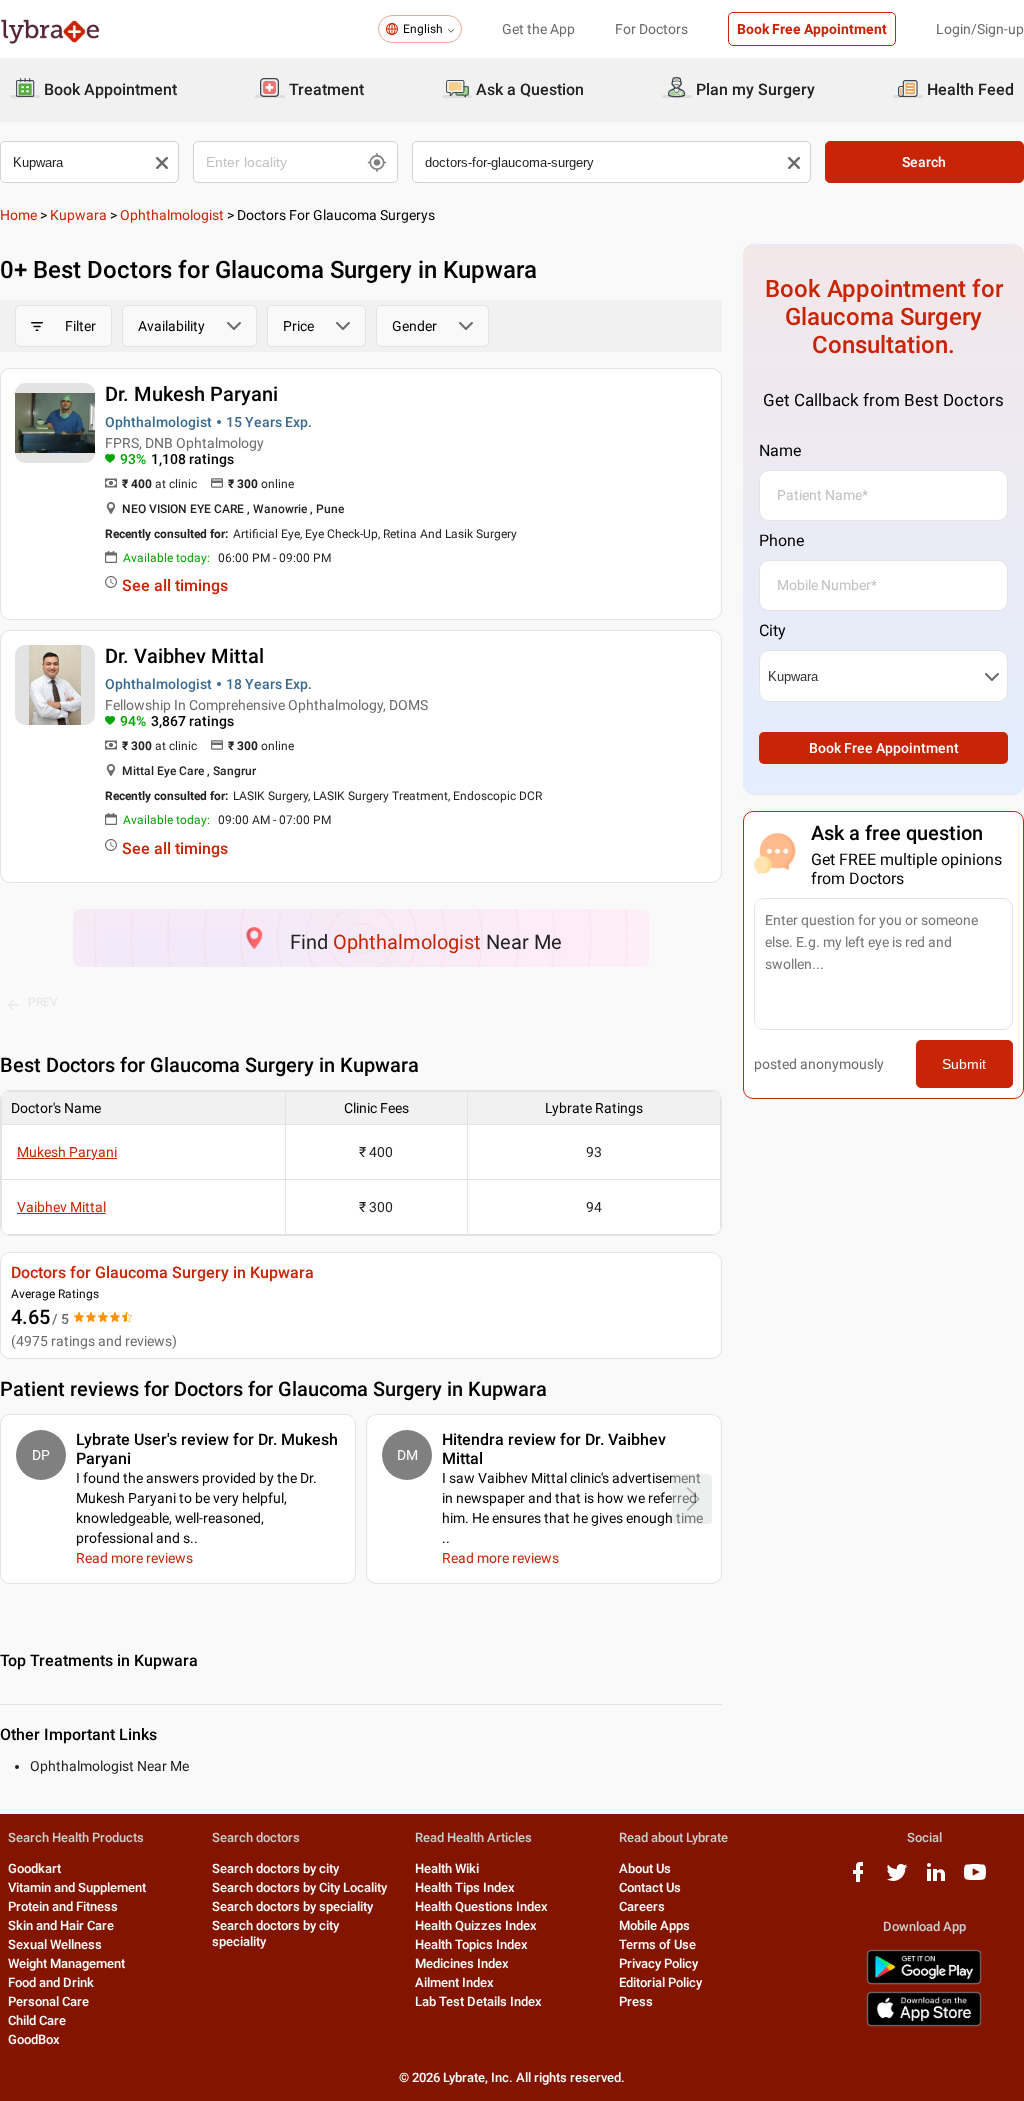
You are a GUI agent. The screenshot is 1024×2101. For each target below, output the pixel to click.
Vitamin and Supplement (77, 1887)
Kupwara (78, 215)
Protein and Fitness (63, 1906)
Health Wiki (447, 1868)
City (772, 630)
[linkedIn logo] (936, 1879)
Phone (781, 540)
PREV (43, 1002)
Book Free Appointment (812, 29)
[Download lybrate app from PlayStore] (924, 1980)
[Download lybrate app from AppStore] (924, 2022)
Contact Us (650, 1887)
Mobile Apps (654, 1925)
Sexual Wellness (55, 1944)
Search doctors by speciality (292, 1906)
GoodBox (34, 2039)
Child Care (37, 2020)
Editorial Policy (660, 1982)
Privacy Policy (658, 1963)
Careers (642, 1906)
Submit (964, 1064)
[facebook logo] (858, 1879)
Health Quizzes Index (476, 1925)
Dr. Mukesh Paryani (191, 394)
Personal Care (48, 2001)
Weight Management (66, 1963)
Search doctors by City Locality (299, 1887)
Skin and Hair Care (61, 1925)
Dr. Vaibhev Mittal (184, 656)
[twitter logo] (897, 1879)
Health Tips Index (465, 1887)
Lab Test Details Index (478, 2001)
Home (18, 215)
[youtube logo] (975, 1879)
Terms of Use (657, 1944)
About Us (645, 1868)
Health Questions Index (481, 1906)
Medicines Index (462, 1963)
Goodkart (34, 1868)
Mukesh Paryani (67, 1152)
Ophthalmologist (172, 215)
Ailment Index (454, 1982)
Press (636, 2001)
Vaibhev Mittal (61, 1207)
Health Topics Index (471, 1944)
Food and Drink (51, 1982)
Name (780, 450)
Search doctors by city (275, 1868)
